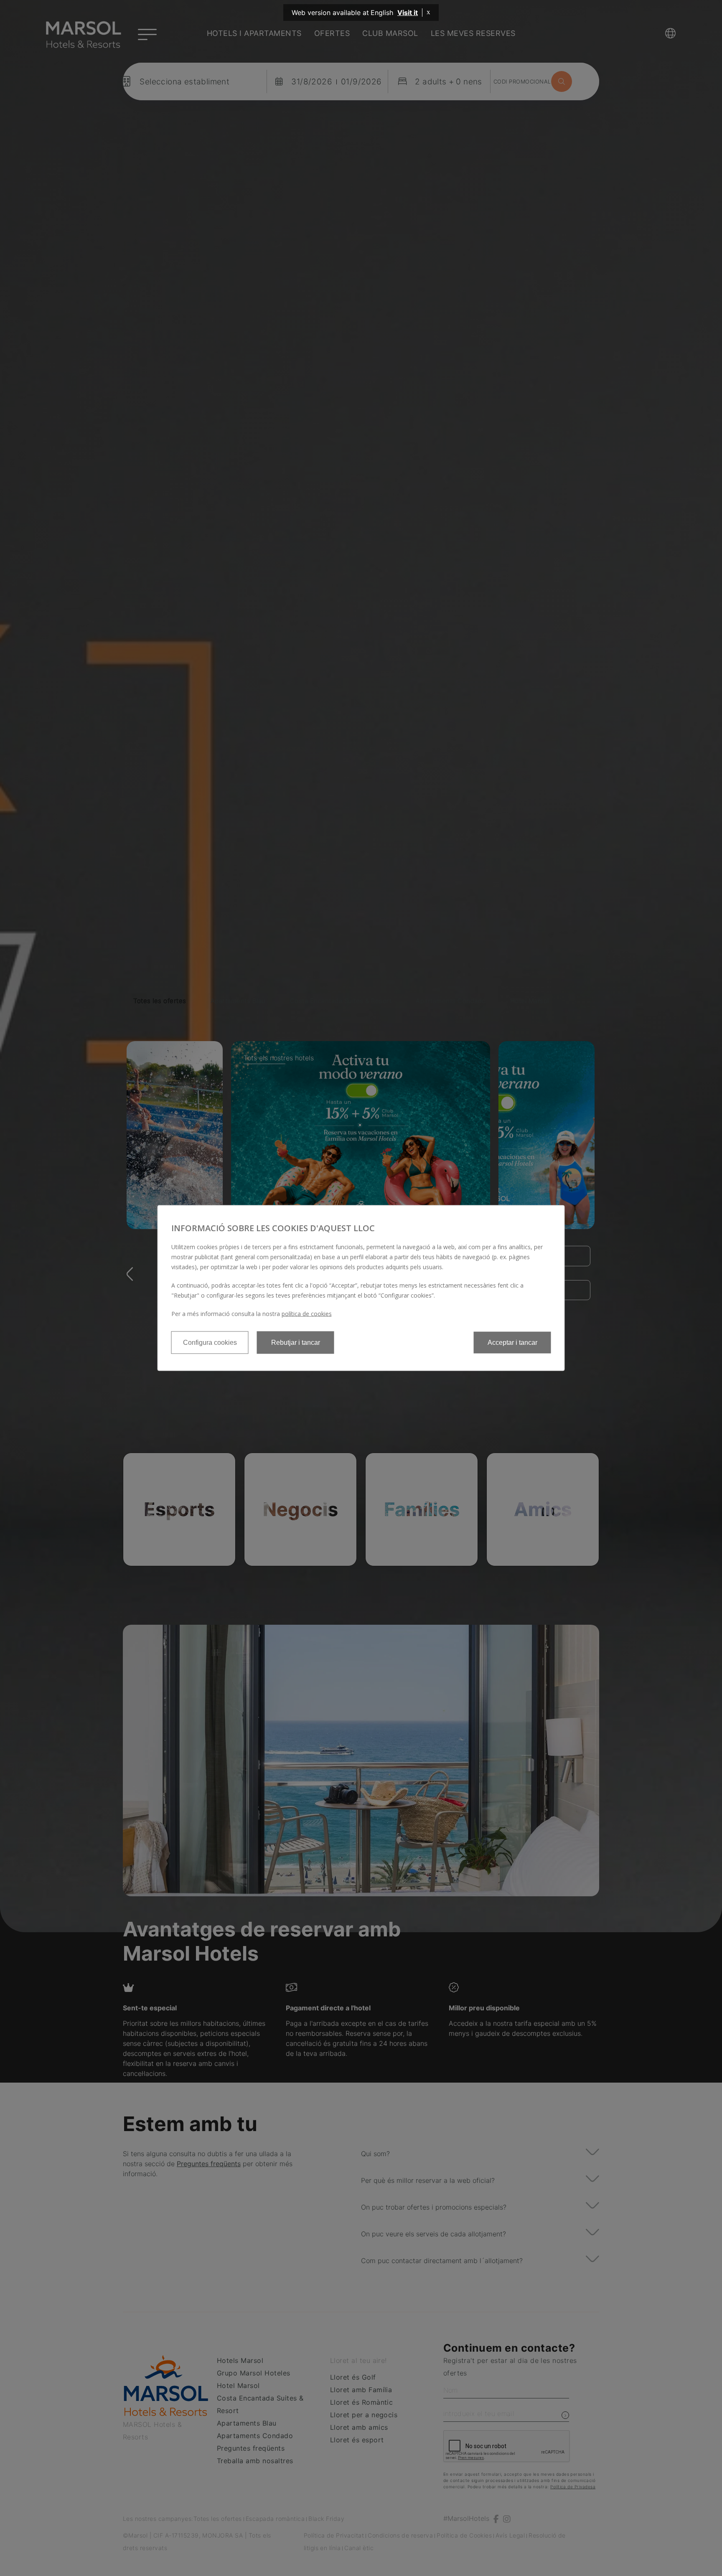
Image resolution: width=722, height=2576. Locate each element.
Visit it (408, 13)
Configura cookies (210, 1343)
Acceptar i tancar (512, 1343)
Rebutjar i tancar (296, 1343)
